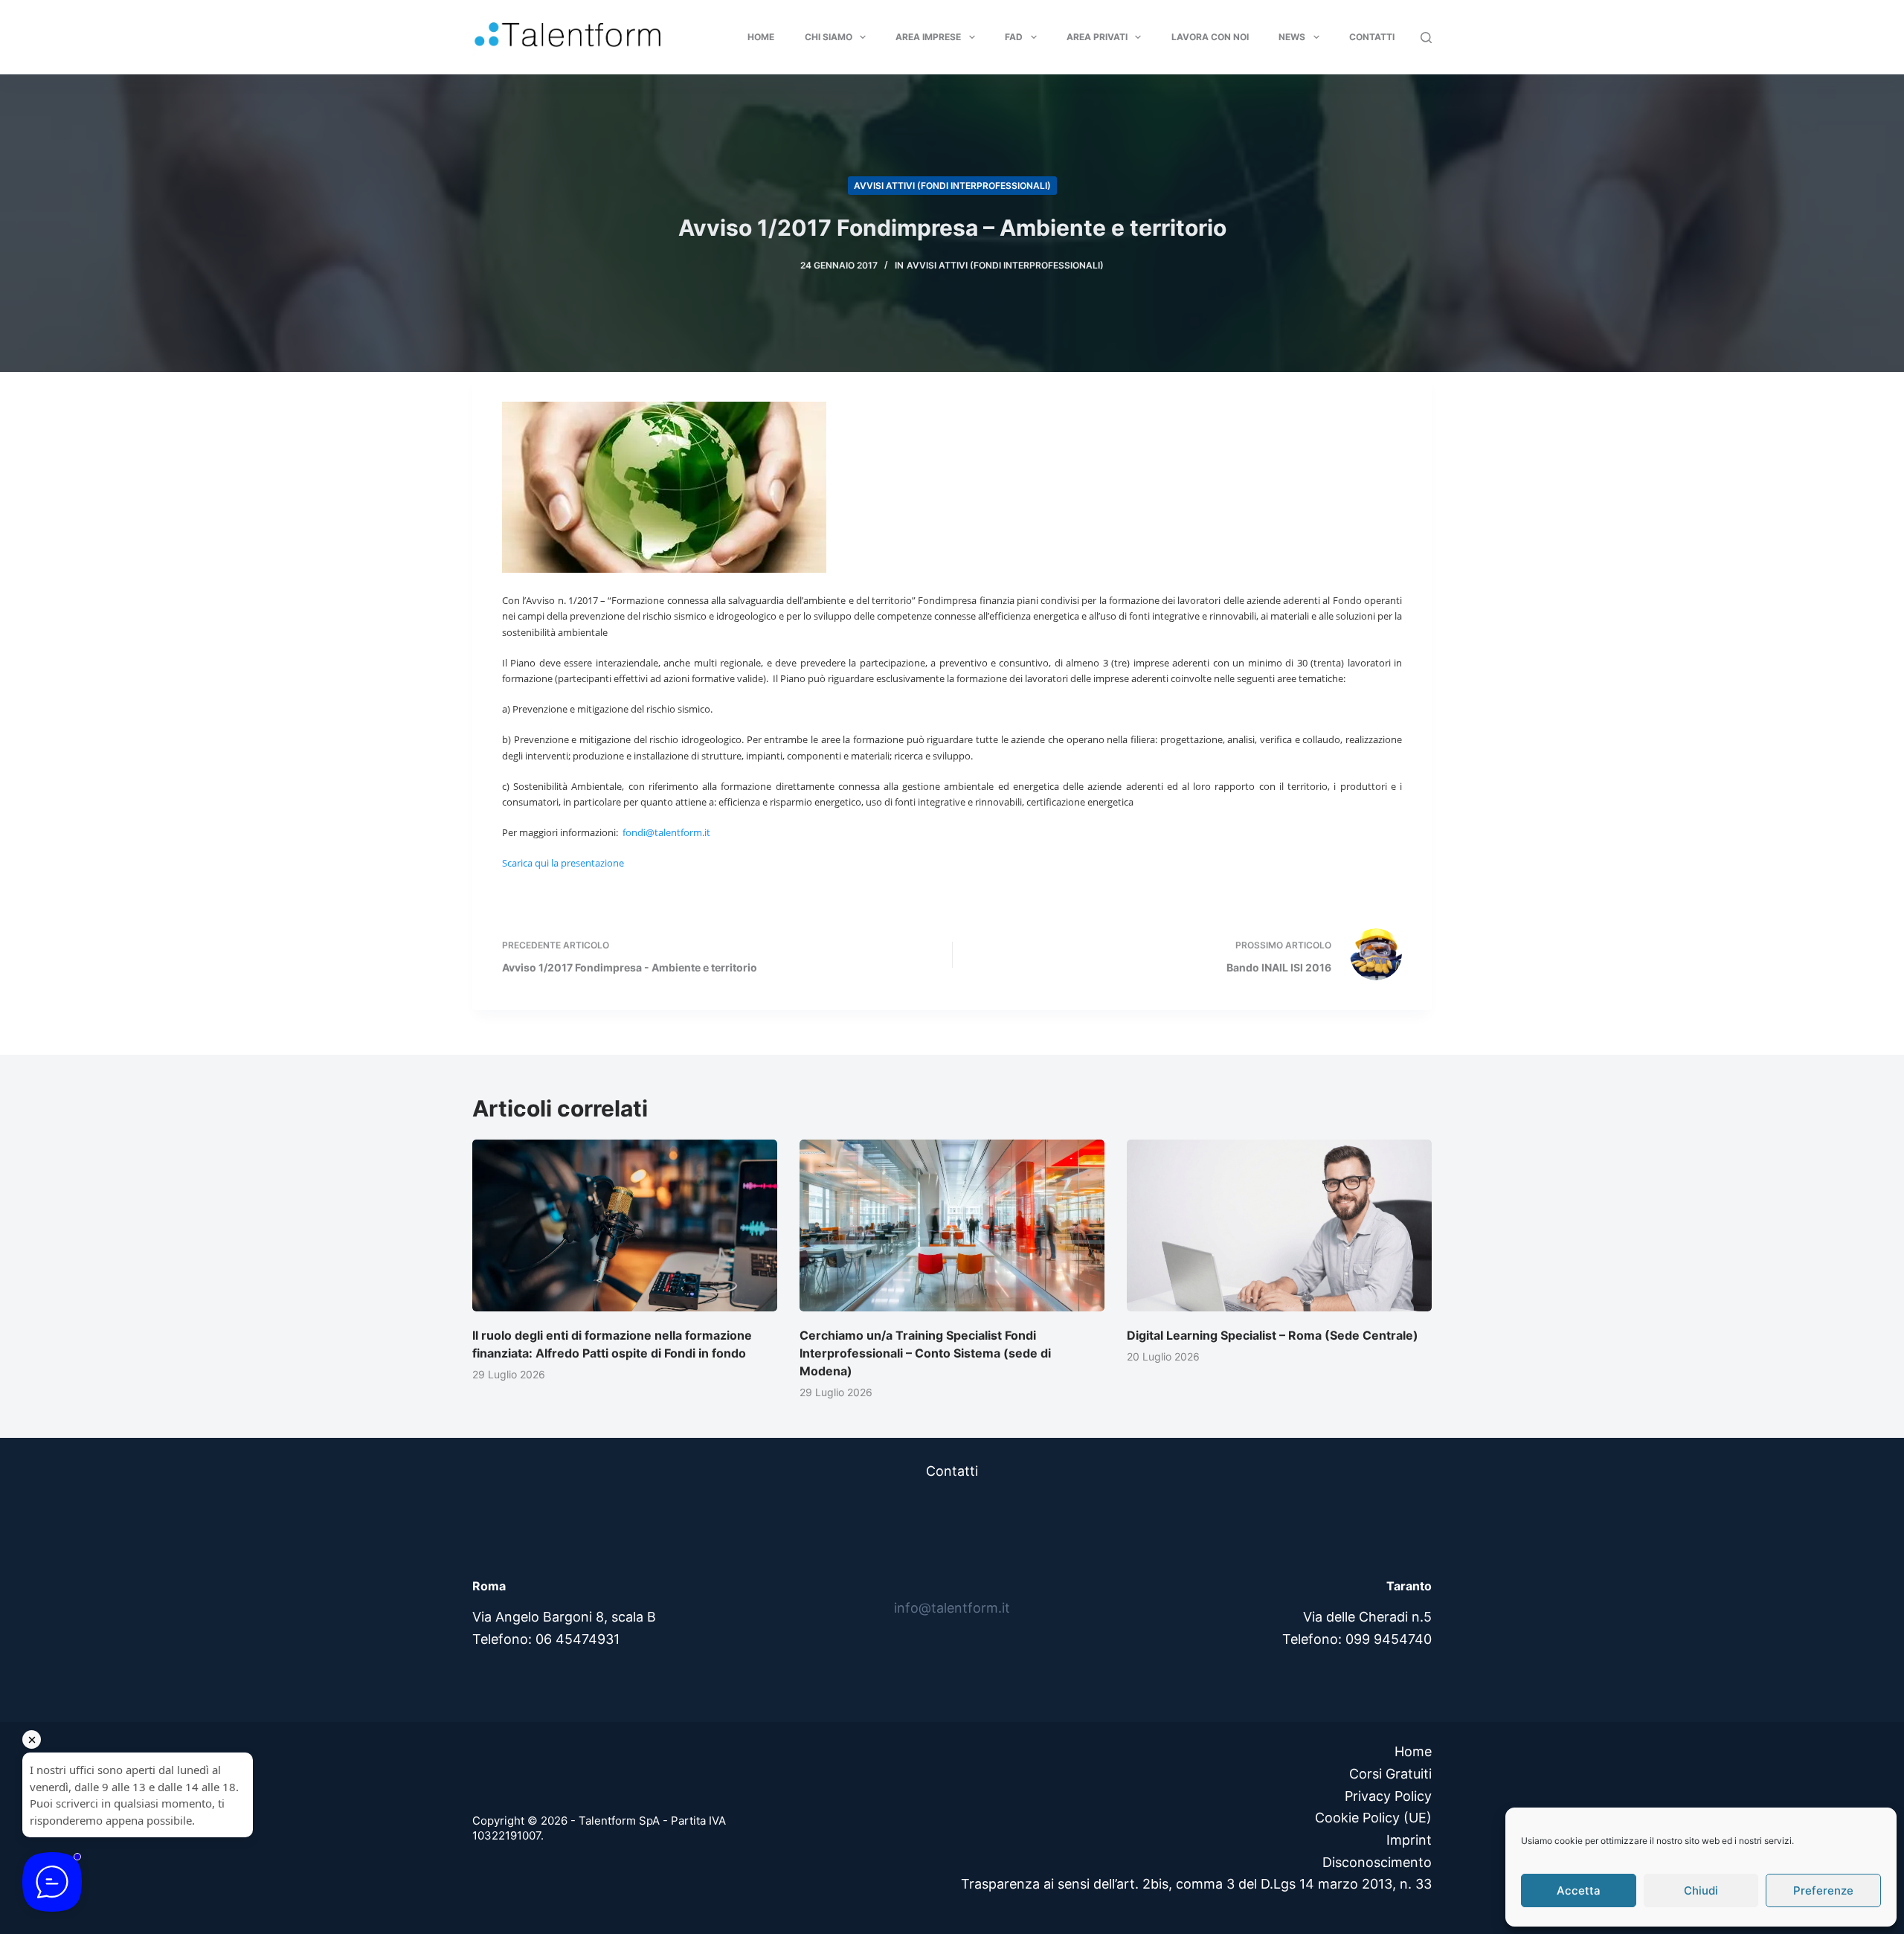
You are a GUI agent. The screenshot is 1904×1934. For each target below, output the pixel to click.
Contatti (1372, 37)
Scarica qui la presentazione (564, 863)
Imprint (1409, 1840)
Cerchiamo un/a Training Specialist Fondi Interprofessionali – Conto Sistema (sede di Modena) (925, 1353)
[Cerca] (1426, 38)
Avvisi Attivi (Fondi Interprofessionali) (952, 186)
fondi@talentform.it (666, 832)
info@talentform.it (952, 1608)
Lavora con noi (1210, 37)
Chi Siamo (829, 37)
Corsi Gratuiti (1390, 1774)
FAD (1014, 37)
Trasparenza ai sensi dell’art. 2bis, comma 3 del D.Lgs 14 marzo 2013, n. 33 (1196, 1884)
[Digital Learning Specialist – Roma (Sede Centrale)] (1279, 1225)
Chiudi (1701, 1890)
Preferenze (1823, 1890)
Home (761, 37)
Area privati (1097, 37)
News (1292, 37)
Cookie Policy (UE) (1373, 1818)
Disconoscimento (1377, 1862)
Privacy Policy (1388, 1796)
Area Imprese (928, 37)
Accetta (1579, 1890)
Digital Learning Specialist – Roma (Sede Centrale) (1273, 1335)
